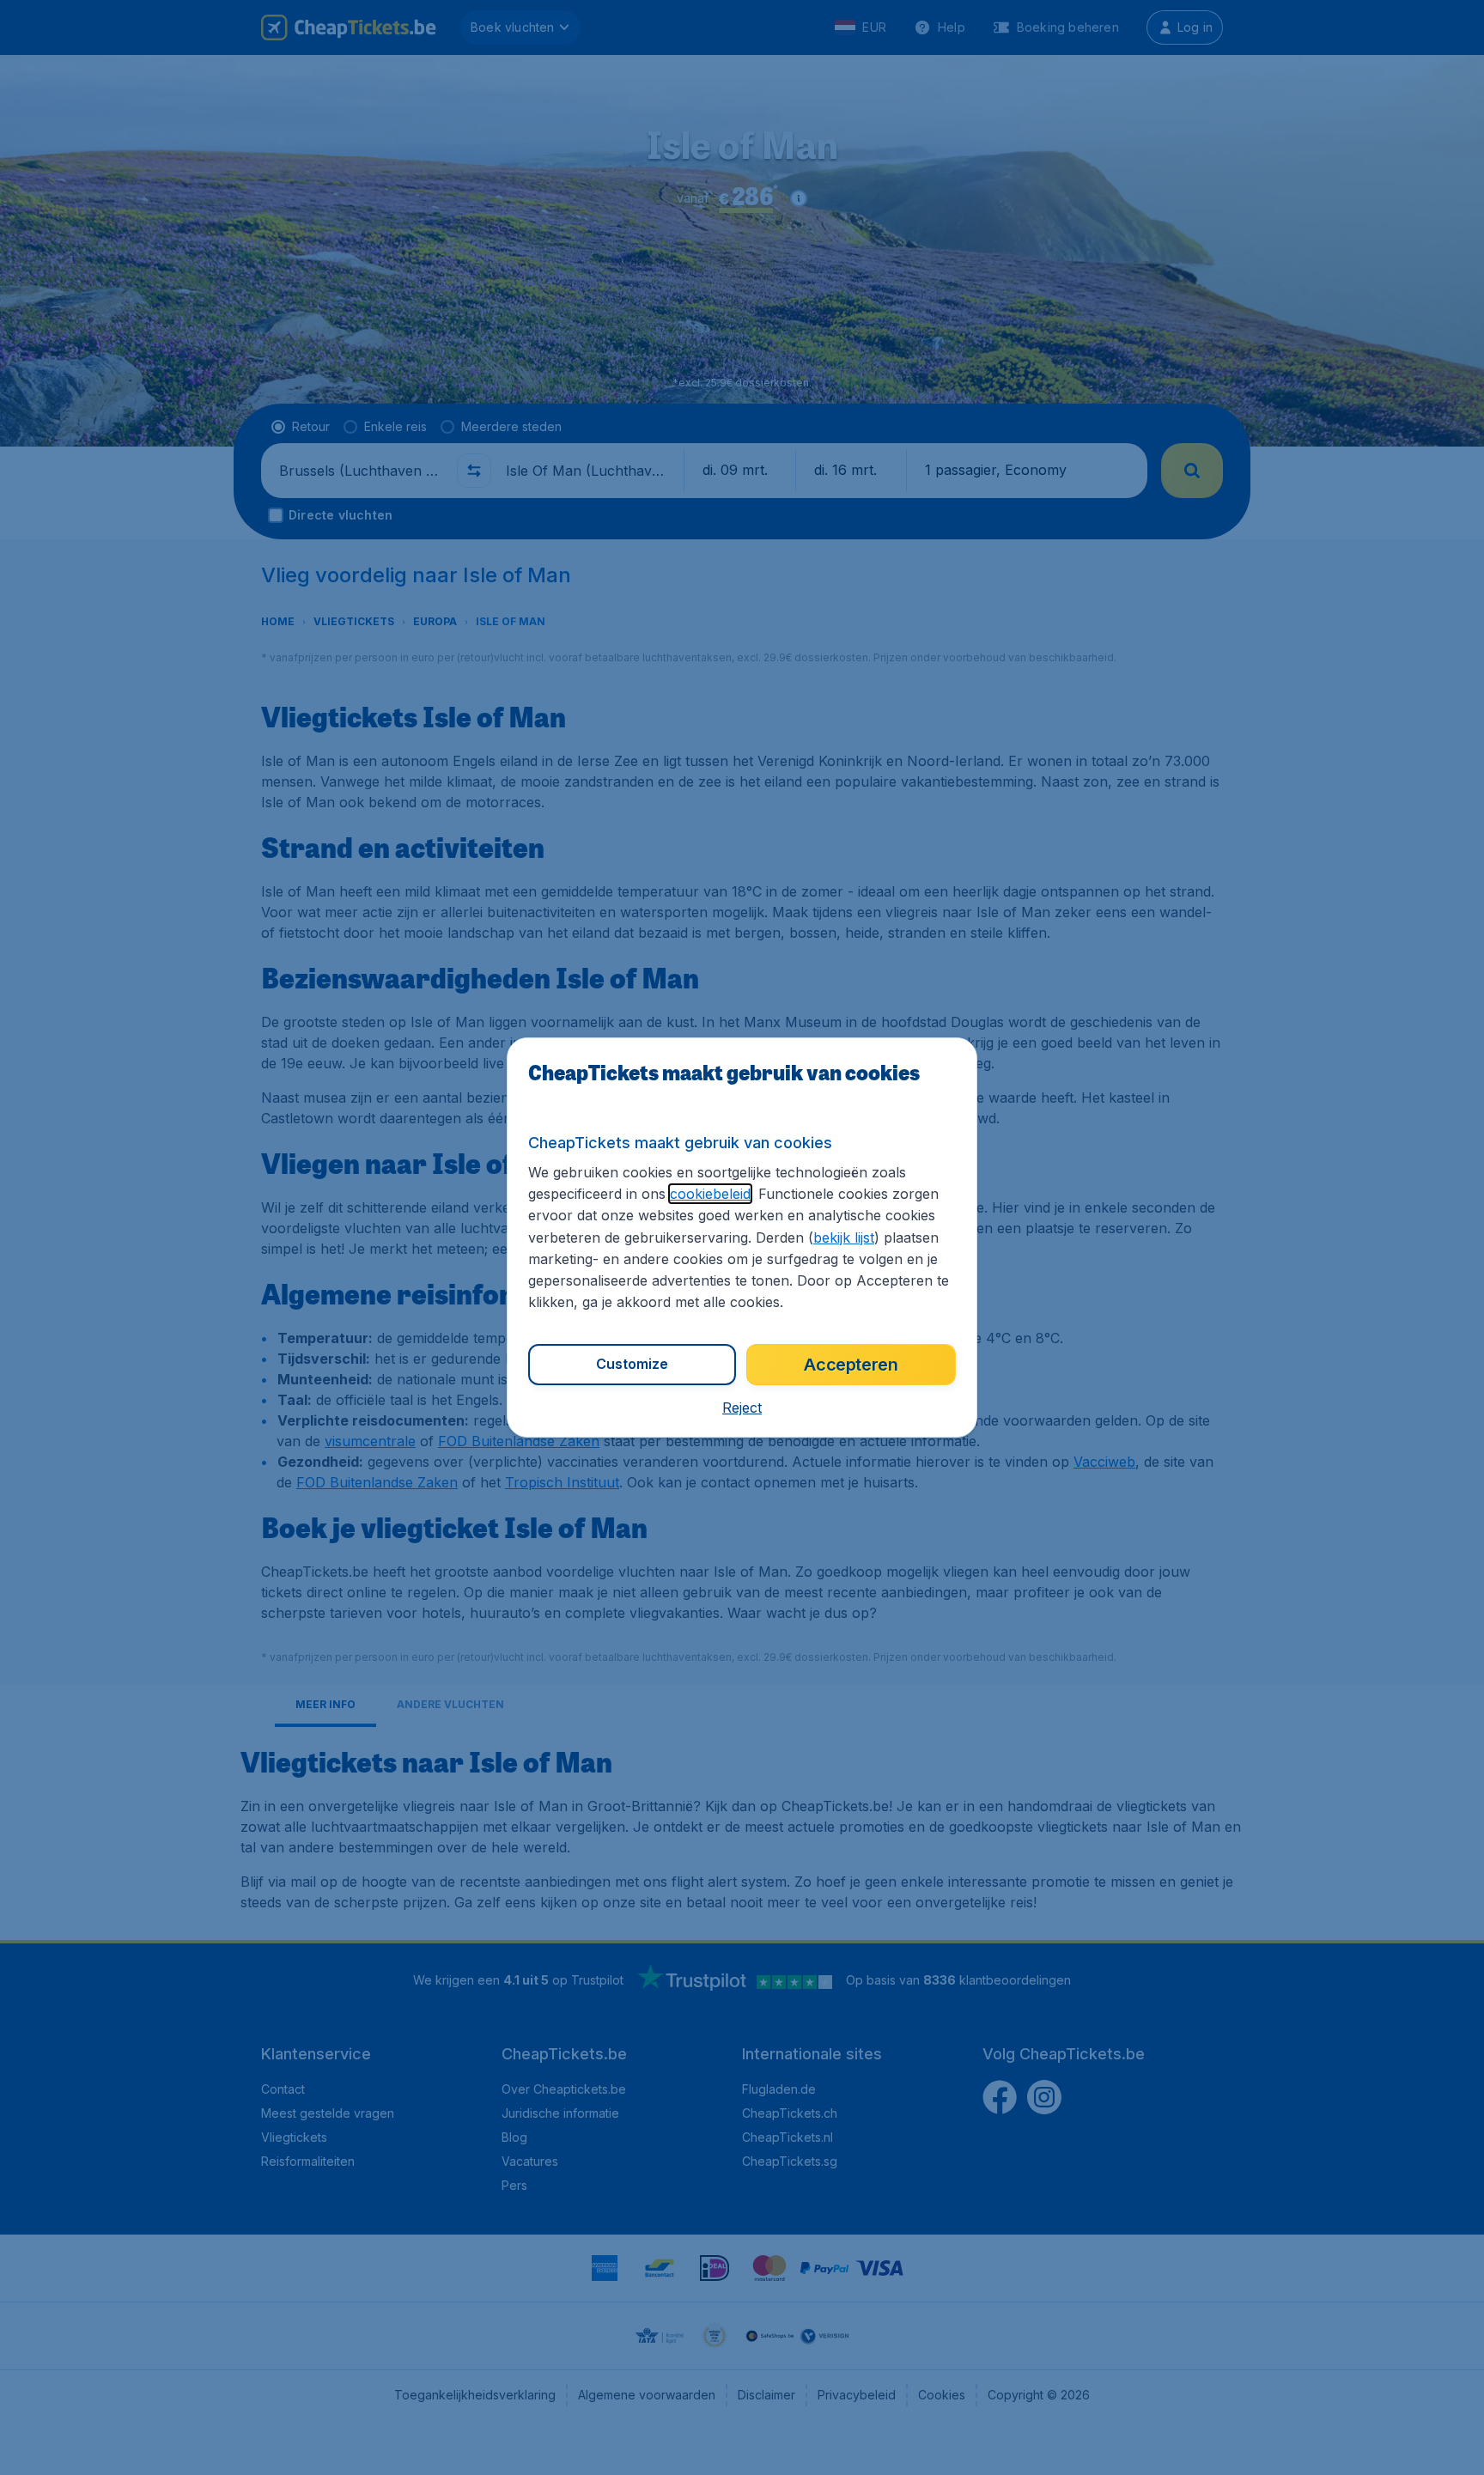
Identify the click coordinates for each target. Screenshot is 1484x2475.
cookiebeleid (710, 1194)
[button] (742, 1408)
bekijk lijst (844, 1237)
